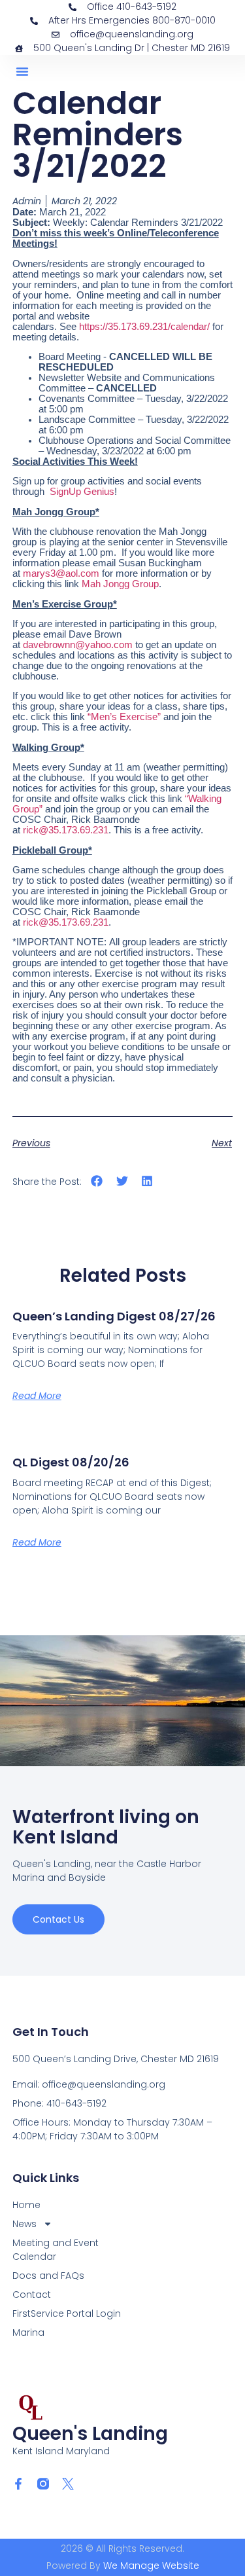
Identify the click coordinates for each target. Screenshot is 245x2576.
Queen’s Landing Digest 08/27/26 (114, 1316)
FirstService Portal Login (67, 2313)
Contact (32, 2295)
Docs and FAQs (48, 2276)
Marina (28, 2332)
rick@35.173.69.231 (66, 830)
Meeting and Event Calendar (56, 2250)
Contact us (58, 1919)
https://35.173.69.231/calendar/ (146, 327)
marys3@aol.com (61, 573)
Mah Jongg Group (120, 584)
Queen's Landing (90, 2434)
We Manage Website (151, 2566)
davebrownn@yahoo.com (78, 645)
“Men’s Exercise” (124, 717)
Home (26, 2205)
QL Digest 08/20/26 (71, 1462)
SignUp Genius (82, 492)
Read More (37, 1396)
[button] (22, 71)
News (24, 2224)
